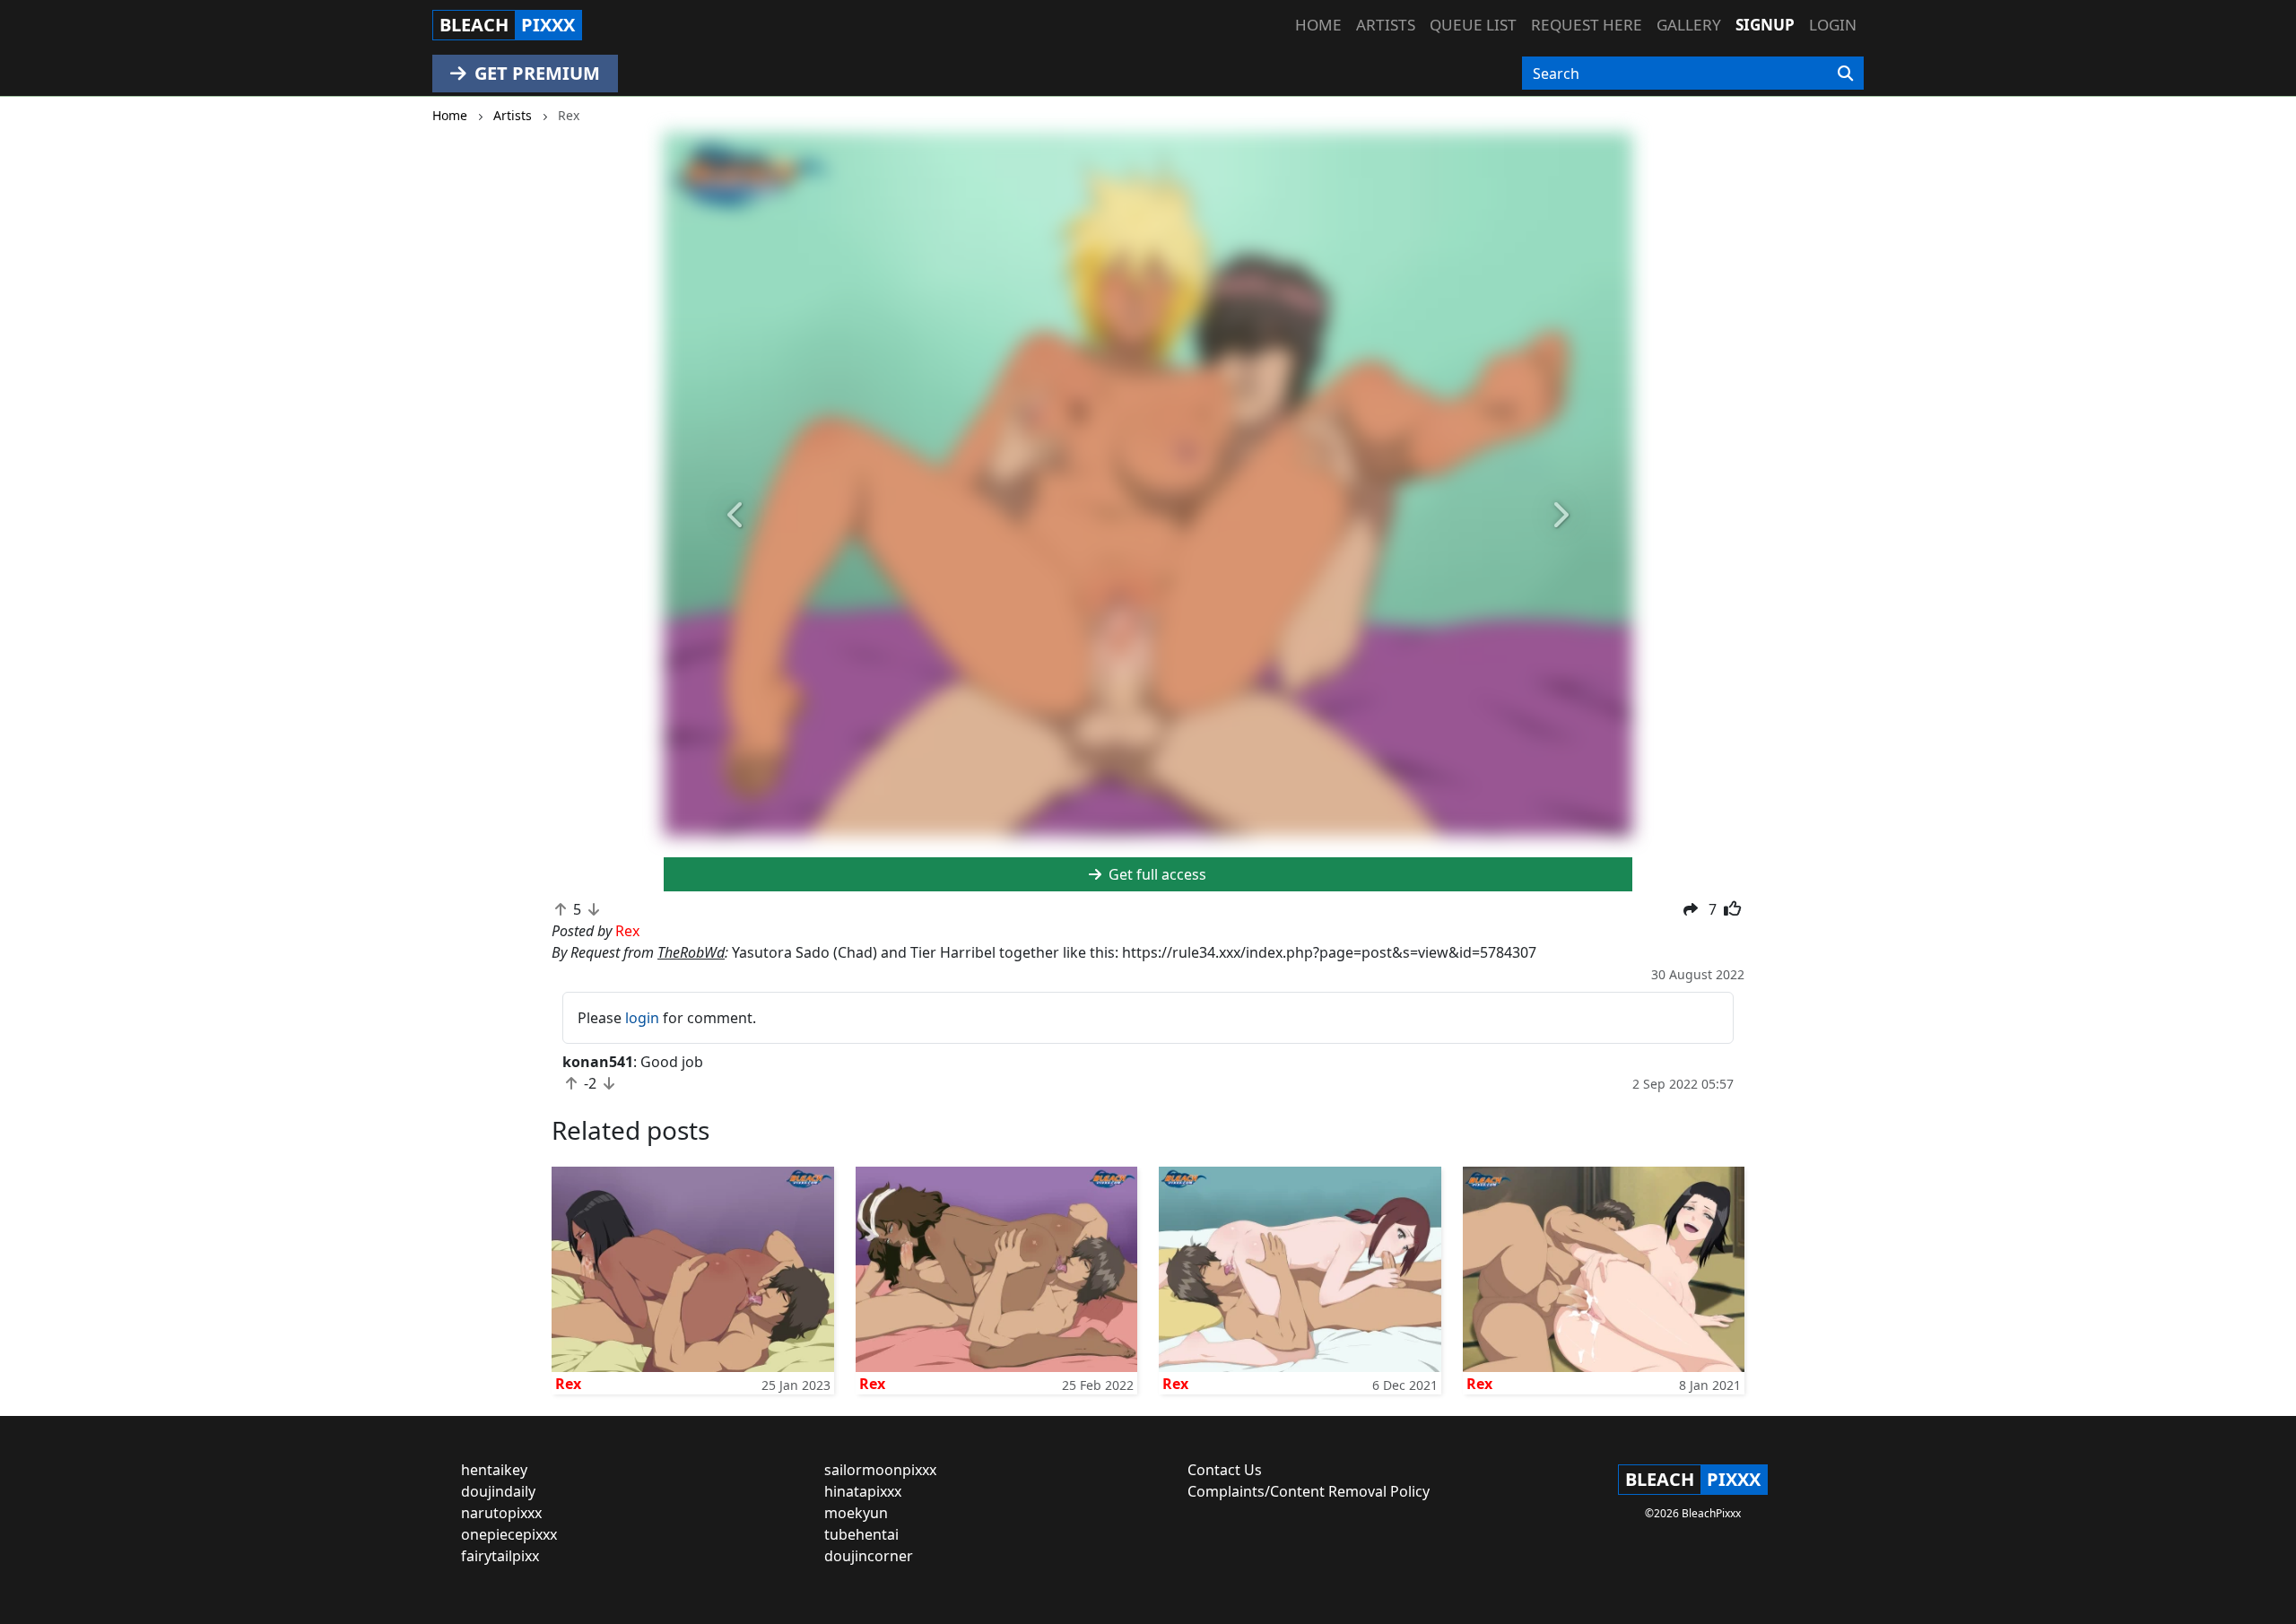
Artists (1386, 25)
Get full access (1156, 874)
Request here (1587, 25)
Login (1833, 25)
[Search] (1845, 74)
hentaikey (494, 1470)
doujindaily (498, 1491)
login (642, 1018)
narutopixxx (501, 1513)
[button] (736, 516)
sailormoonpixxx (880, 1470)
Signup (1765, 25)
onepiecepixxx (509, 1534)
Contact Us (1225, 1470)
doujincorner (869, 1556)
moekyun (856, 1513)
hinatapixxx (863, 1491)
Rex (568, 1384)
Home (1318, 25)
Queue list (1473, 25)
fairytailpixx (500, 1556)
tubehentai (861, 1534)
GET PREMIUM (535, 73)
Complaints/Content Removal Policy (1309, 1491)
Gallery (1689, 25)
